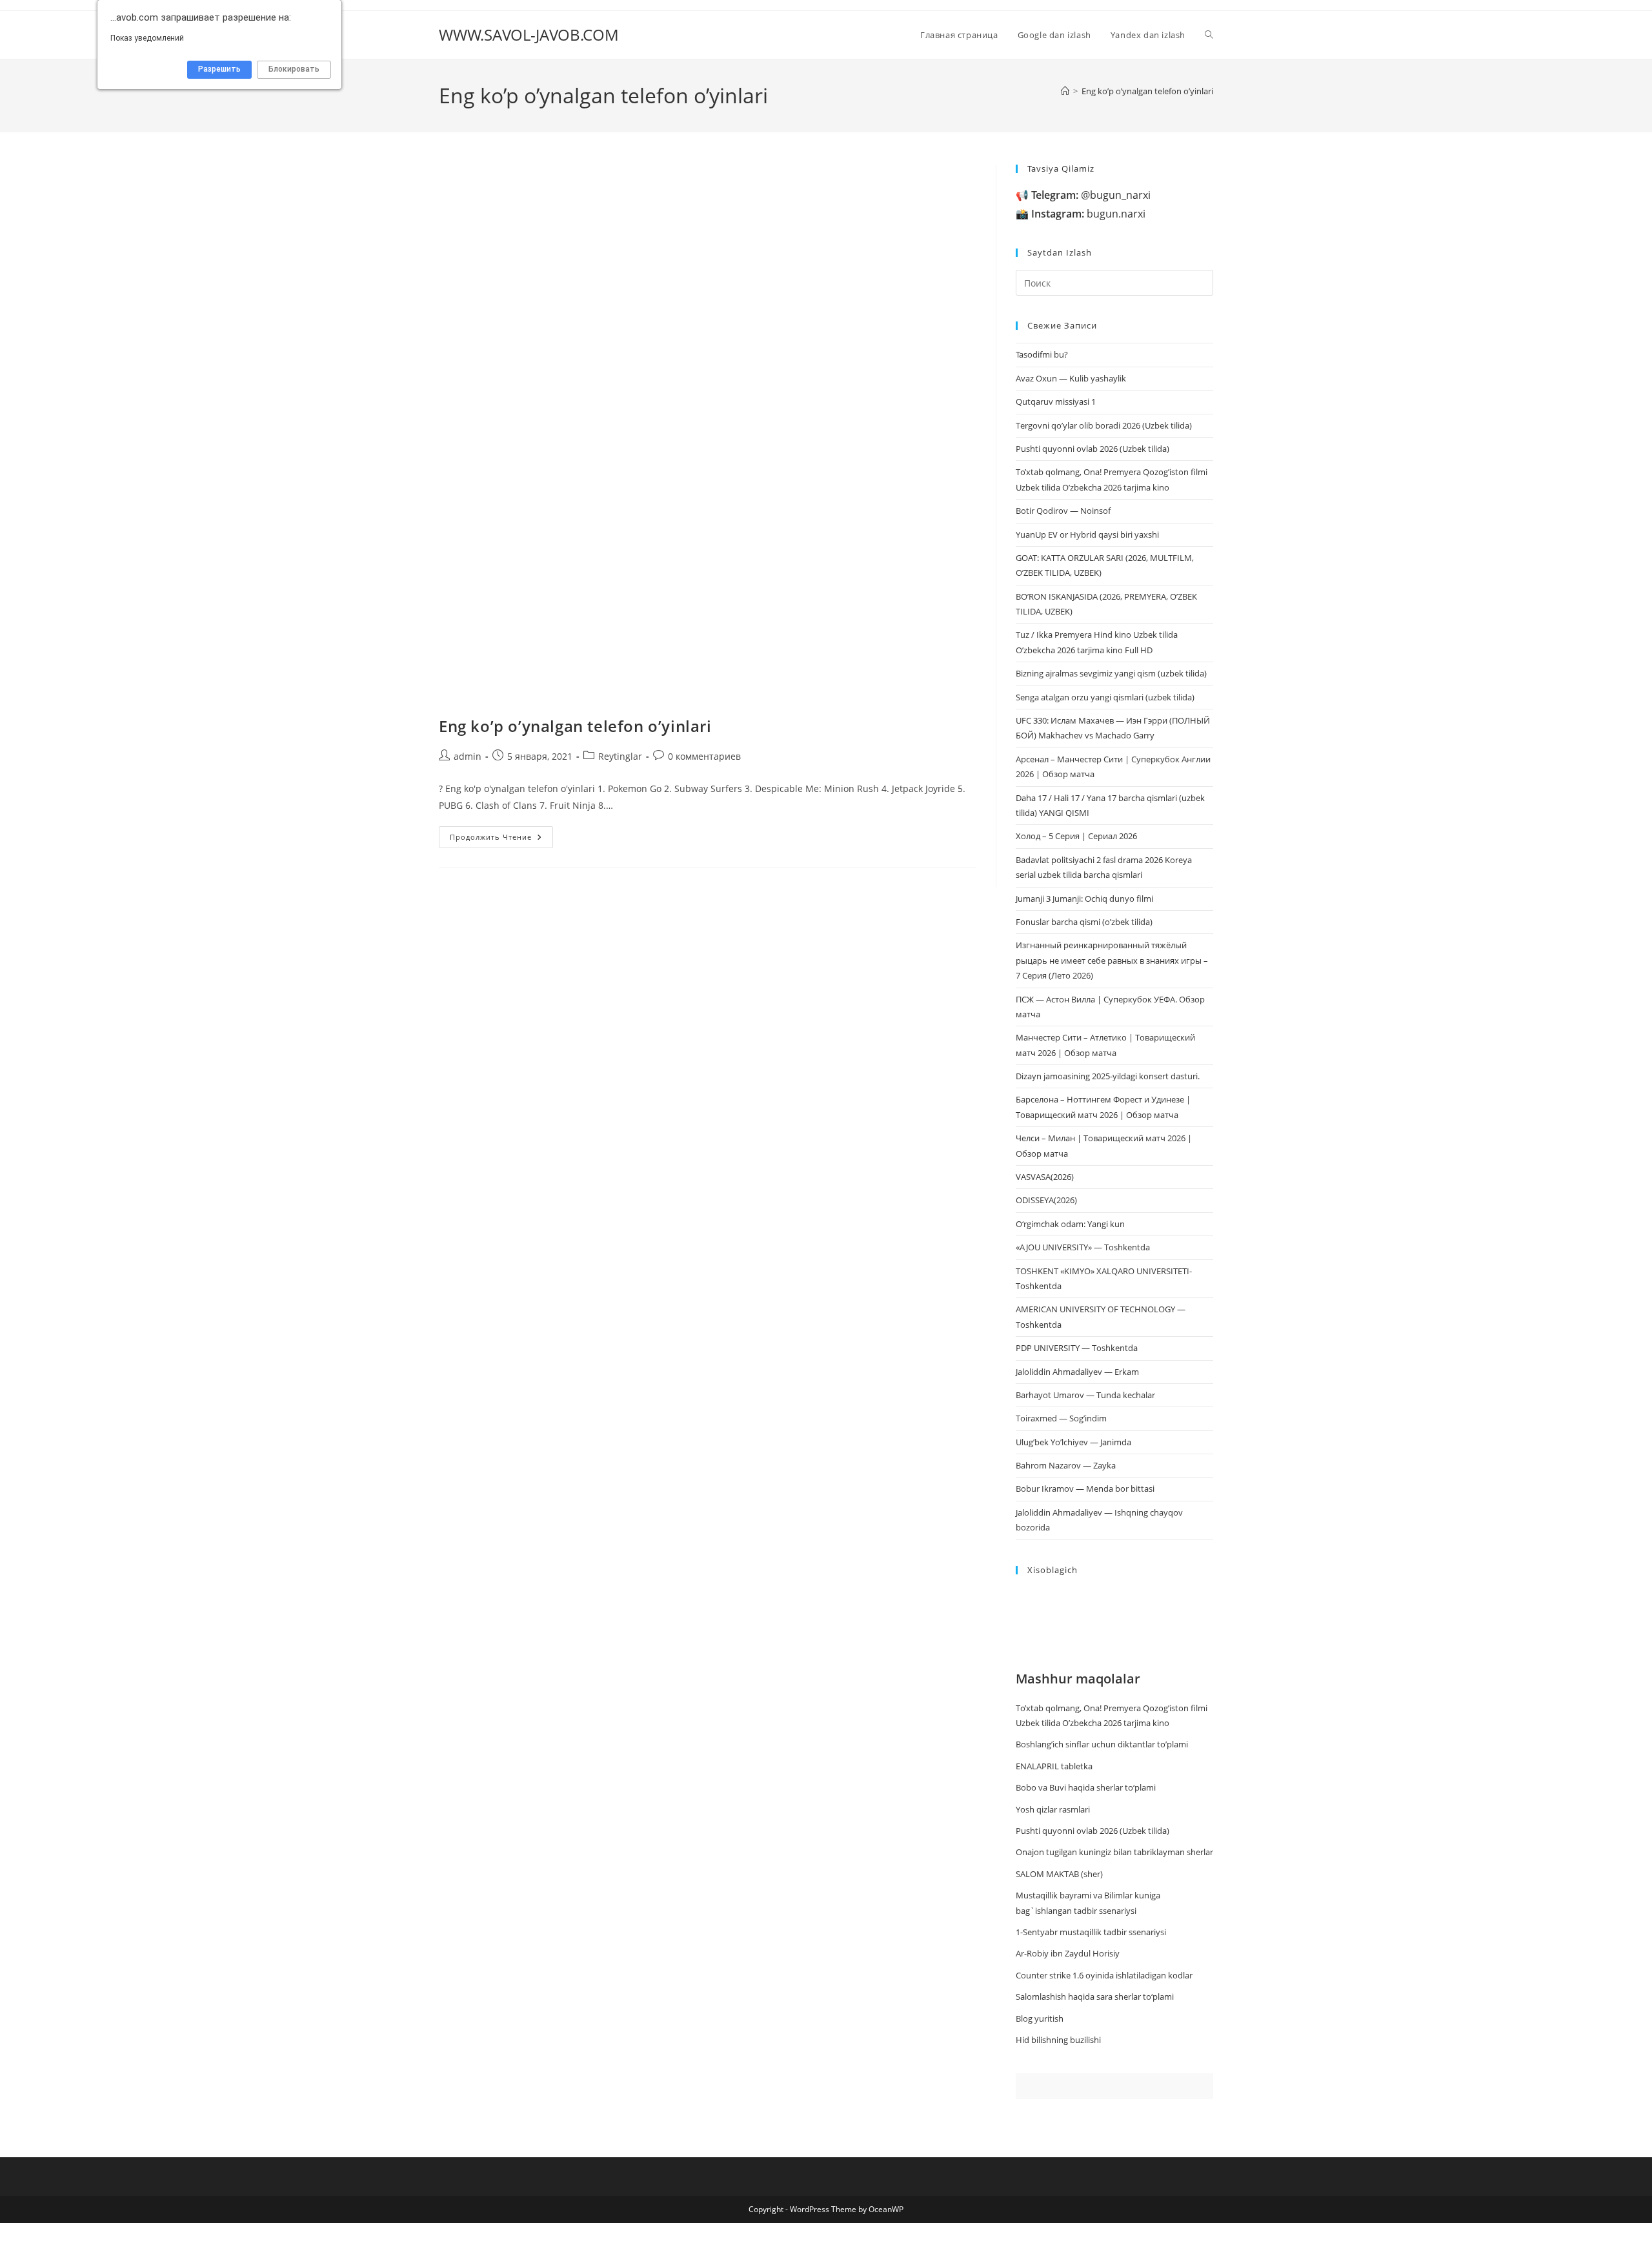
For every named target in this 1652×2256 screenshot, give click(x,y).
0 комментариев (704, 756)
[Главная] (1065, 91)
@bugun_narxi (1091, 195)
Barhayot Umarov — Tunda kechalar (1085, 1395)
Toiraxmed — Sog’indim (1061, 1418)
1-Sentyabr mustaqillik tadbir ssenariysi (1091, 1932)
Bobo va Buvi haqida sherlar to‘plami (1086, 1787)
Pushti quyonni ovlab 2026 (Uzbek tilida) (1093, 449)
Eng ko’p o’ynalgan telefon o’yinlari (1147, 91)
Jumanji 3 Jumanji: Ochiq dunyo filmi (1084, 899)
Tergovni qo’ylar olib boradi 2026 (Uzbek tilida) (1104, 425)
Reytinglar (620, 756)
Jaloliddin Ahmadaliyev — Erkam (1077, 1372)
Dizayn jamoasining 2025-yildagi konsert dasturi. (1108, 1076)
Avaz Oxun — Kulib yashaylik (1071, 378)
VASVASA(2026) (1045, 1177)
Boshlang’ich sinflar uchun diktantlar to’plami (1102, 1744)
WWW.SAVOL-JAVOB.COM (529, 35)
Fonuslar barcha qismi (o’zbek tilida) (1084, 922)
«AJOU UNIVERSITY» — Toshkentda (1083, 1247)
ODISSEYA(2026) (1046, 1200)
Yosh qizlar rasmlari (1053, 1809)
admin (468, 756)
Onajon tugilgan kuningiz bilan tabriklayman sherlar (1114, 1852)
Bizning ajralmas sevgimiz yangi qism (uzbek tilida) (1111, 673)
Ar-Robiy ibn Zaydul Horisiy (1068, 1953)
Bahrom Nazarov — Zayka (1066, 1465)
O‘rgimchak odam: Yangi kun (1070, 1224)
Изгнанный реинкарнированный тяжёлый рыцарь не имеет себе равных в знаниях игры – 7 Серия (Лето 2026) (1112, 960)
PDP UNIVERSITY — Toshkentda (1077, 1348)
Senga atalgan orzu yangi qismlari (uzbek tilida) (1105, 697)
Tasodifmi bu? (1042, 354)
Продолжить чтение (501, 839)
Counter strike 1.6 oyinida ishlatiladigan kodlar (1104, 1975)
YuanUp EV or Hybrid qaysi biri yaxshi (1087, 534)
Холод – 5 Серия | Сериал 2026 (1076, 836)
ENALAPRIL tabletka (1054, 1766)
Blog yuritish (1040, 2018)
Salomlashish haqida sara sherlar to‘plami (1095, 1997)
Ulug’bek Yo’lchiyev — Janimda (1073, 1442)
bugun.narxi (1088, 214)
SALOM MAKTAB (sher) (1059, 1874)
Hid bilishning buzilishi (1058, 2040)
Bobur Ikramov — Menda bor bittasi (1085, 1489)
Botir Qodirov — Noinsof (1063, 511)
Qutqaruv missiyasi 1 (1056, 401)
